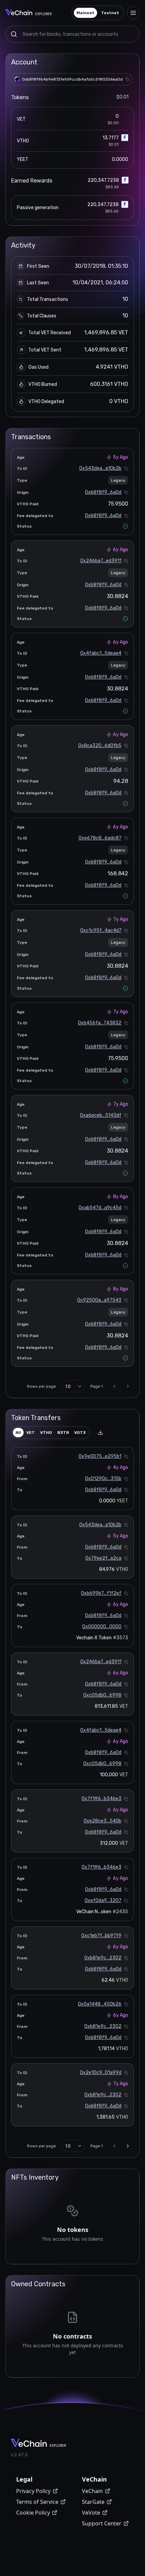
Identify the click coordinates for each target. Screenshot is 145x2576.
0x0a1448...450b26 (100, 2004)
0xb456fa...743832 (100, 1023)
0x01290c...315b (103, 1479)
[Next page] (128, 1386)
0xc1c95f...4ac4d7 (101, 930)
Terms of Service (37, 2502)
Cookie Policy (33, 2513)
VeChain (92, 2491)
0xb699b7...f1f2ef (101, 1593)
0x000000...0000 (102, 1627)
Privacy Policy (33, 2491)
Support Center (102, 2523)
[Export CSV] (100, 1433)
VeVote (91, 2513)
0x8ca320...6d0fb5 (100, 746)
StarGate (93, 2502)
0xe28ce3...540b (103, 1821)
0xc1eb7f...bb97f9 (101, 1936)
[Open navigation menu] (133, 13)
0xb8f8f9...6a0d (103, 492)
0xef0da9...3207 (103, 1901)
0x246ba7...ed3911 (101, 561)
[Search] (14, 34)
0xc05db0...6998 (102, 1695)
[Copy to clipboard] (127, 79)
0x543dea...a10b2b (100, 468)
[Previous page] (114, 1386)
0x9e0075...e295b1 (100, 1456)
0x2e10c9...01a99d (101, 2073)
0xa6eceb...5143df (101, 1115)
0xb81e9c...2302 (103, 1958)
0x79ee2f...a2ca (103, 1558)
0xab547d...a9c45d (100, 1208)
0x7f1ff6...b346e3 (101, 1799)
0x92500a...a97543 (99, 1300)
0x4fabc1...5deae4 (101, 653)
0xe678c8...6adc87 (100, 838)
